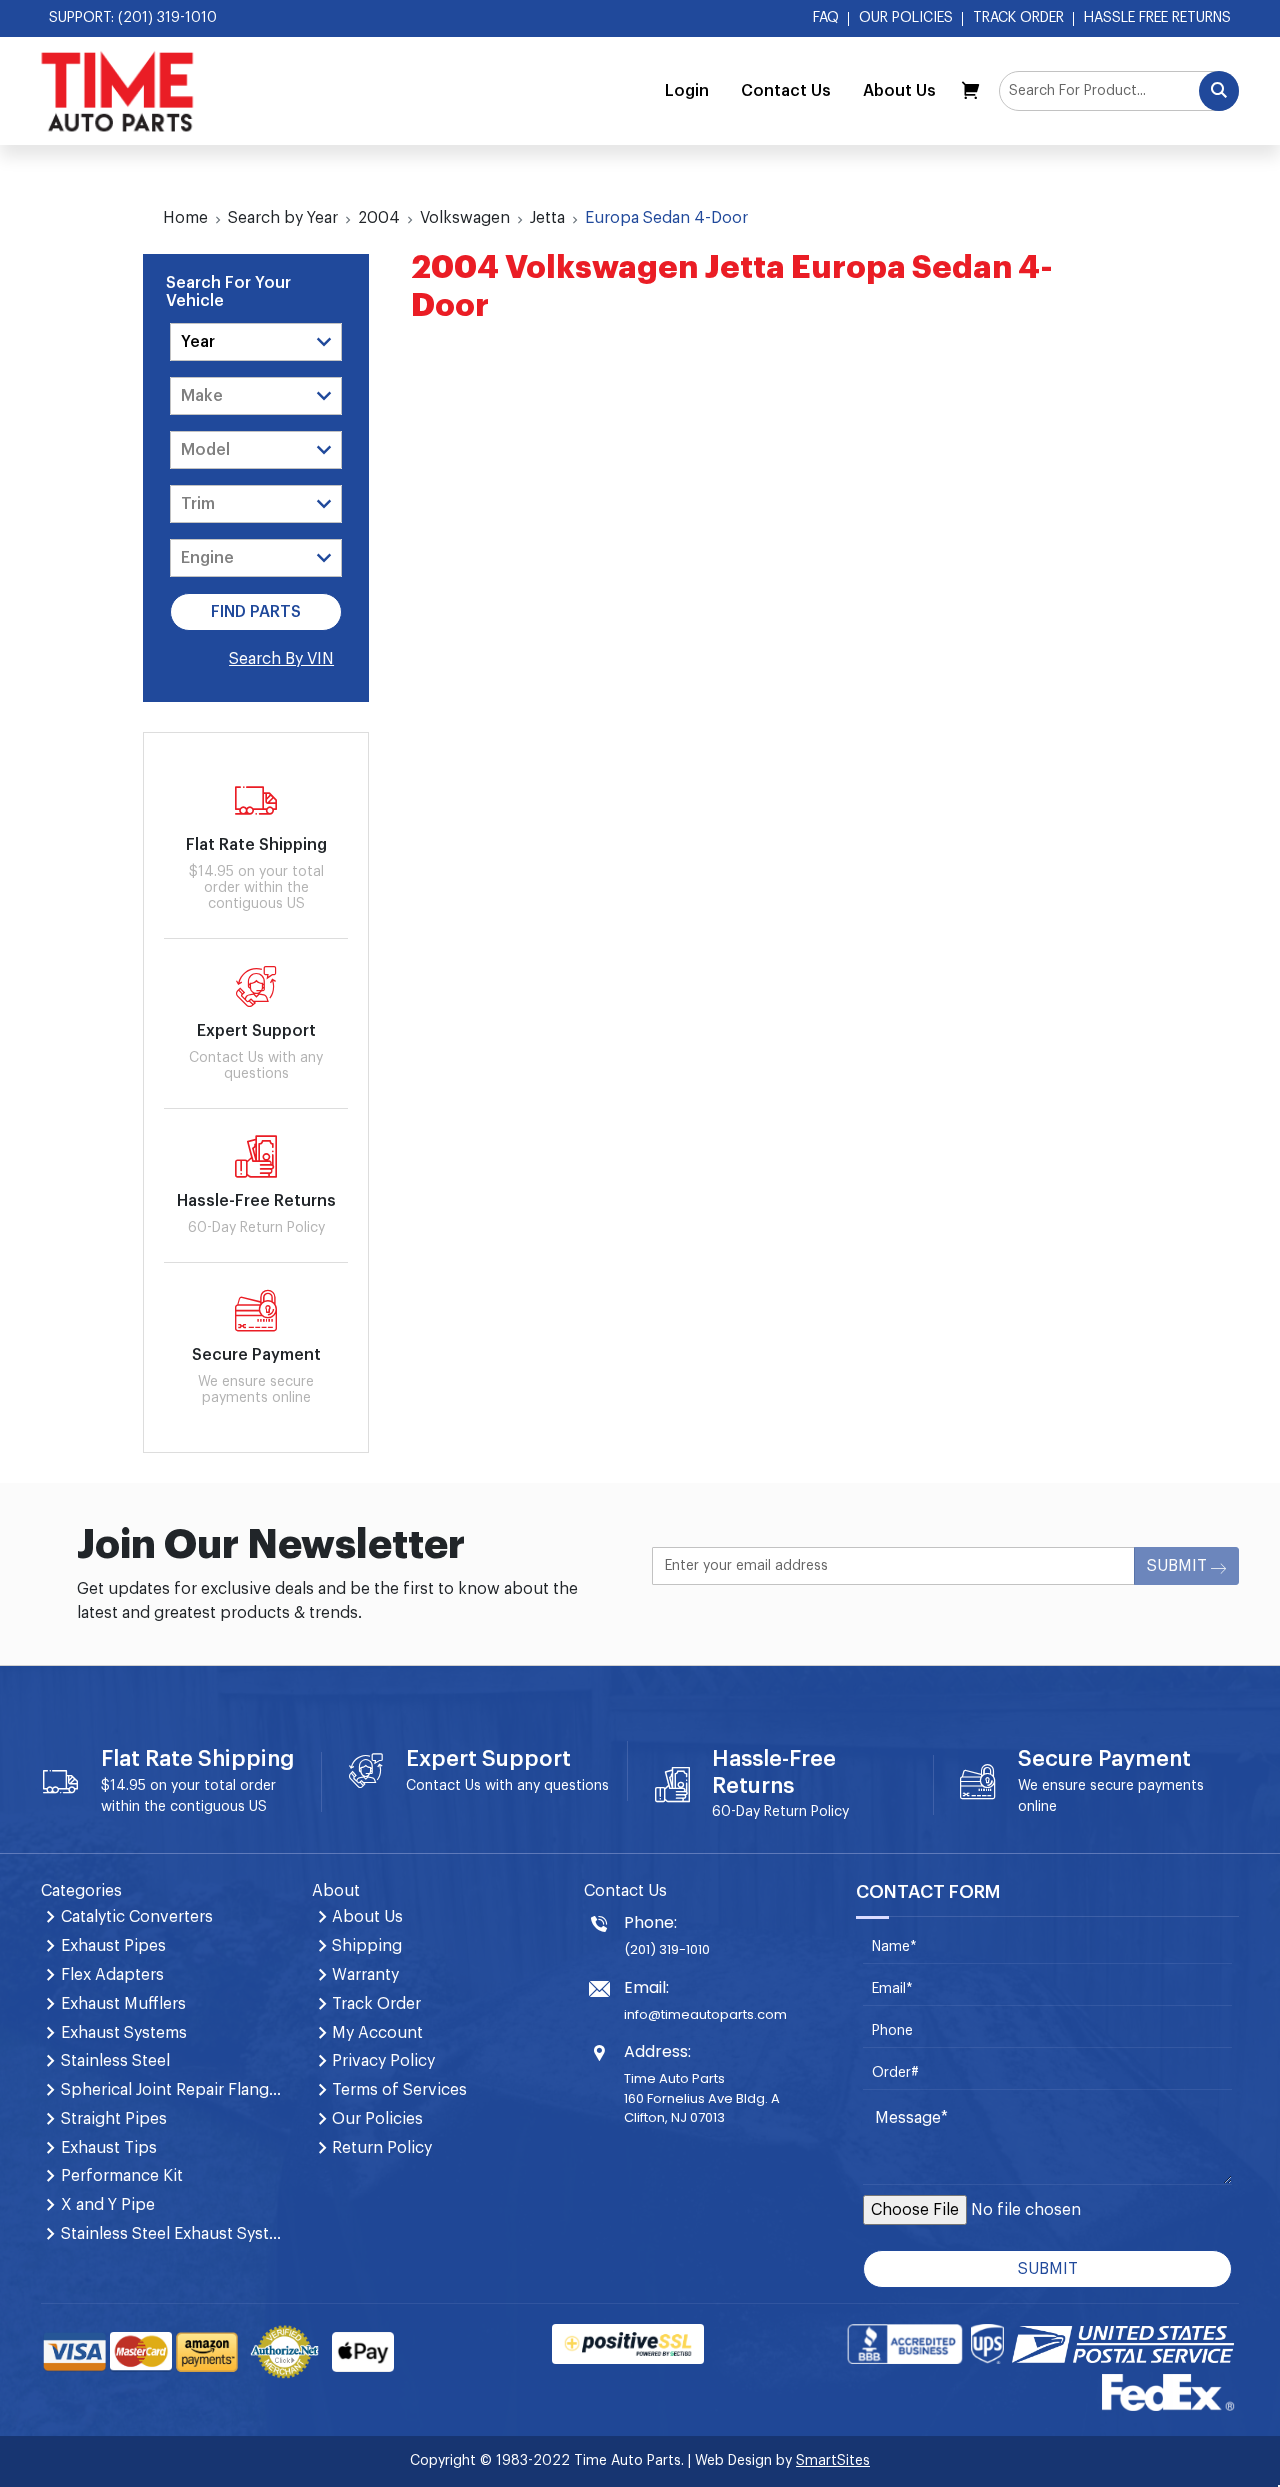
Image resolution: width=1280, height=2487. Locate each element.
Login (687, 91)
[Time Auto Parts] (117, 91)
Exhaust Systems (124, 2033)
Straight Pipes (114, 2119)
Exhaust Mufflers (123, 2004)
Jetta (547, 218)
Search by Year (283, 218)
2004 (379, 218)
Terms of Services (399, 2090)
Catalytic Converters (137, 1917)
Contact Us (786, 91)
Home (185, 218)
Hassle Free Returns (1157, 18)
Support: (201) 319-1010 (133, 18)
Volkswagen (465, 218)
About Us (899, 91)
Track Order (1018, 18)
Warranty (365, 1975)
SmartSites (833, 2461)
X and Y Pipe (108, 2205)
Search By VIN (281, 659)
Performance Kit (122, 2176)
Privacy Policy (383, 2061)
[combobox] (1119, 91)
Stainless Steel (115, 2061)
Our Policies (906, 18)
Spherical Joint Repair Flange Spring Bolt (175, 2090)
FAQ (826, 18)
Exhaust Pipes (113, 1946)
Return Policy (806, 1812)
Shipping (367, 1946)
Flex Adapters (112, 1975)
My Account (377, 2033)
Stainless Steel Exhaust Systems (175, 2234)
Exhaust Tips (109, 2148)
